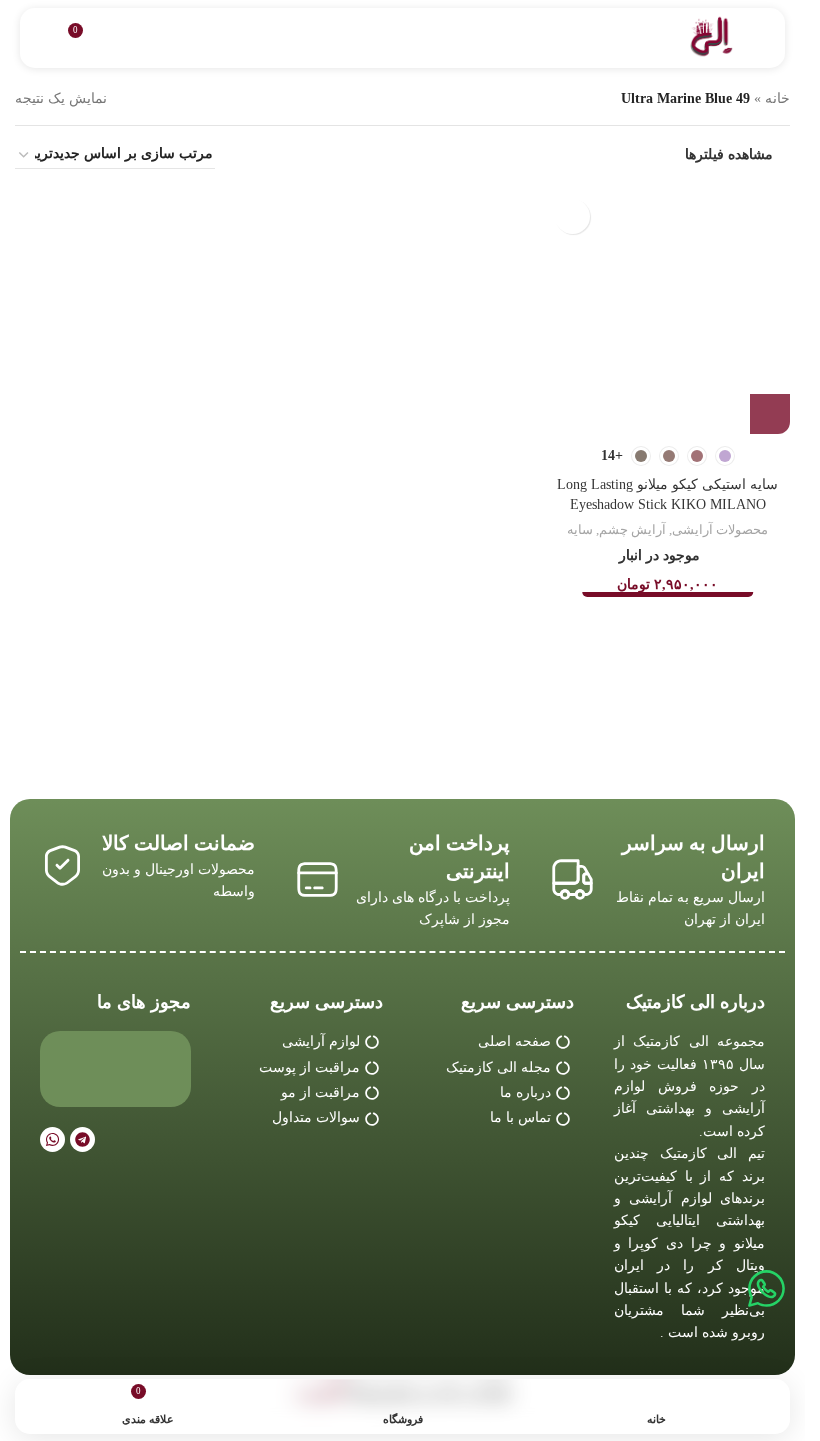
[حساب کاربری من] (43, 38)
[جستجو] (121, 38)
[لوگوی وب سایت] (711, 36)
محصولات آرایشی (720, 529)
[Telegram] (82, 1139)
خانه (777, 98)
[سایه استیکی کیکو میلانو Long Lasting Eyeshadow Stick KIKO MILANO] (667, 311)
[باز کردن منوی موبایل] (762, 38)
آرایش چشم (632, 529)
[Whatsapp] (52, 1139)
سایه (580, 529)
